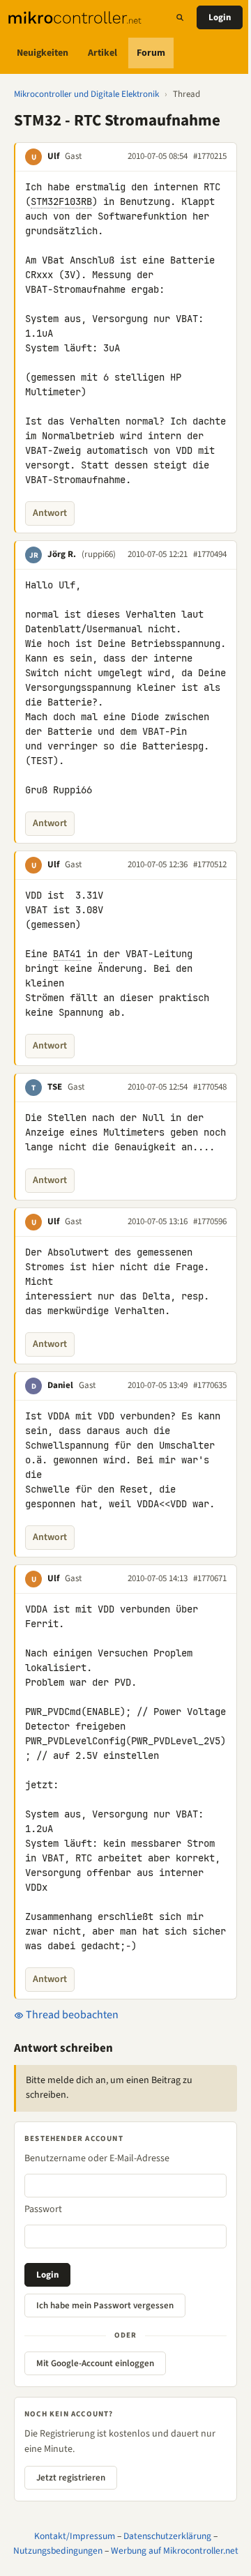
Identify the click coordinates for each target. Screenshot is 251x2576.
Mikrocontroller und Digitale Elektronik (86, 94)
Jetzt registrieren (71, 2478)
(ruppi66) (99, 554)
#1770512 (210, 864)
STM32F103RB (61, 201)
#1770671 (210, 1578)
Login (220, 17)
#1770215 (210, 156)
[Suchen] (180, 17)
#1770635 (210, 1385)
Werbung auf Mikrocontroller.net (175, 2551)
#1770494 (210, 554)
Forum (151, 53)
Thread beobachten (71, 2015)
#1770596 (210, 1221)
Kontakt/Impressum (75, 2536)
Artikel (102, 53)
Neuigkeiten (43, 53)
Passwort (43, 2209)
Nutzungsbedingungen (58, 2551)
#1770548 (210, 1087)
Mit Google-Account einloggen (95, 2363)
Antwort (50, 513)
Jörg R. (62, 554)
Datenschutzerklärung (167, 2536)
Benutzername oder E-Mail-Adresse (97, 2158)
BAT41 (67, 954)
